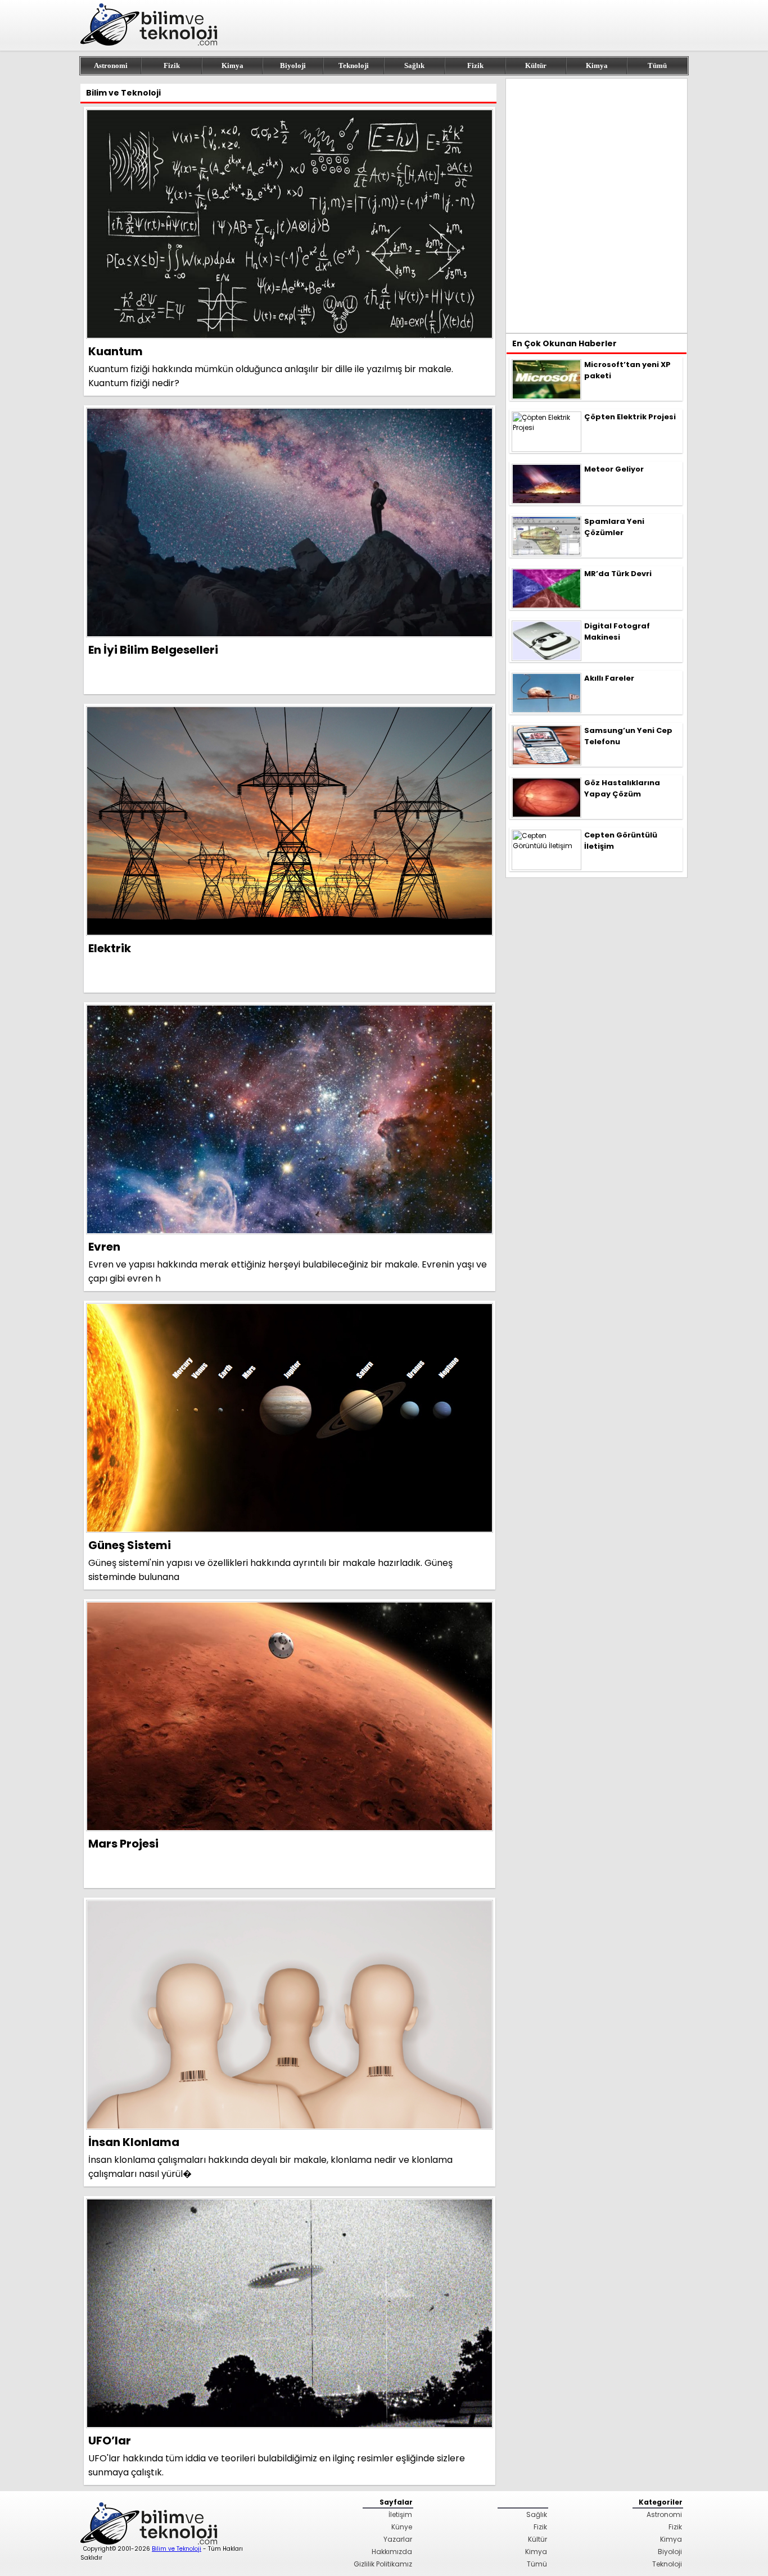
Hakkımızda (392, 2552)
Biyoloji (293, 65)
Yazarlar (398, 2539)
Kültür (536, 65)
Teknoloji (354, 65)
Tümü (657, 65)
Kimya (232, 65)
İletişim (400, 2514)
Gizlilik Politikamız (383, 2564)
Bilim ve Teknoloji (177, 2549)
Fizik (172, 65)
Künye (402, 2527)
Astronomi (111, 65)
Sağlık (414, 65)
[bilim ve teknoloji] (151, 44)
